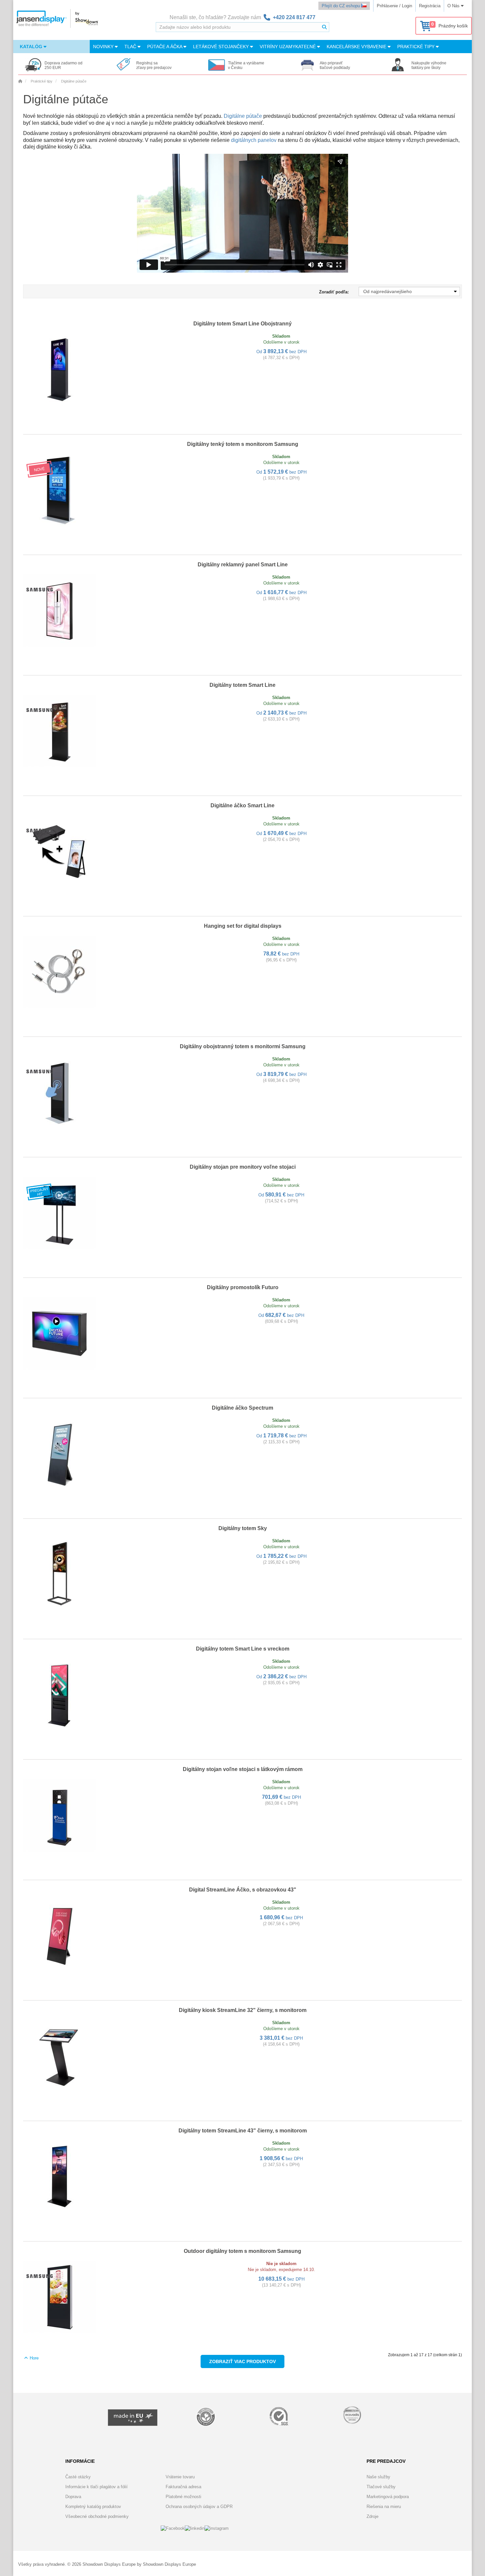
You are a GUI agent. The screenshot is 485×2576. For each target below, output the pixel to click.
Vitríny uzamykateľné (288, 47)
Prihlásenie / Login (394, 6)
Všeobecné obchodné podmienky (97, 2516)
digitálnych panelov (254, 140)
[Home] (20, 81)
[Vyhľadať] (324, 27)
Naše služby (378, 2477)
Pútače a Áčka (165, 47)
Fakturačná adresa (183, 2487)
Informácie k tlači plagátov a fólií (97, 2487)
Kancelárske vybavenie (357, 47)
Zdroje (372, 2516)
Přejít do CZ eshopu (341, 6)
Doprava (73, 2497)
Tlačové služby (381, 2487)
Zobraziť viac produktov (242, 2361)
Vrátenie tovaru (180, 2477)
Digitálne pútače (243, 116)
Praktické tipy (417, 47)
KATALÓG (32, 47)
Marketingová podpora (388, 2497)
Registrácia (430, 6)
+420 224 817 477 (294, 17)
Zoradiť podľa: (334, 292)
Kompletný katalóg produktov (93, 2507)
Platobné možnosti (183, 2497)
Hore (33, 2358)
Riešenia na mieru (384, 2507)
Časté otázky (78, 2477)
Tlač (131, 47)
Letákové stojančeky (222, 47)
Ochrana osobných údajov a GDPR (199, 2507)
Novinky (104, 47)
